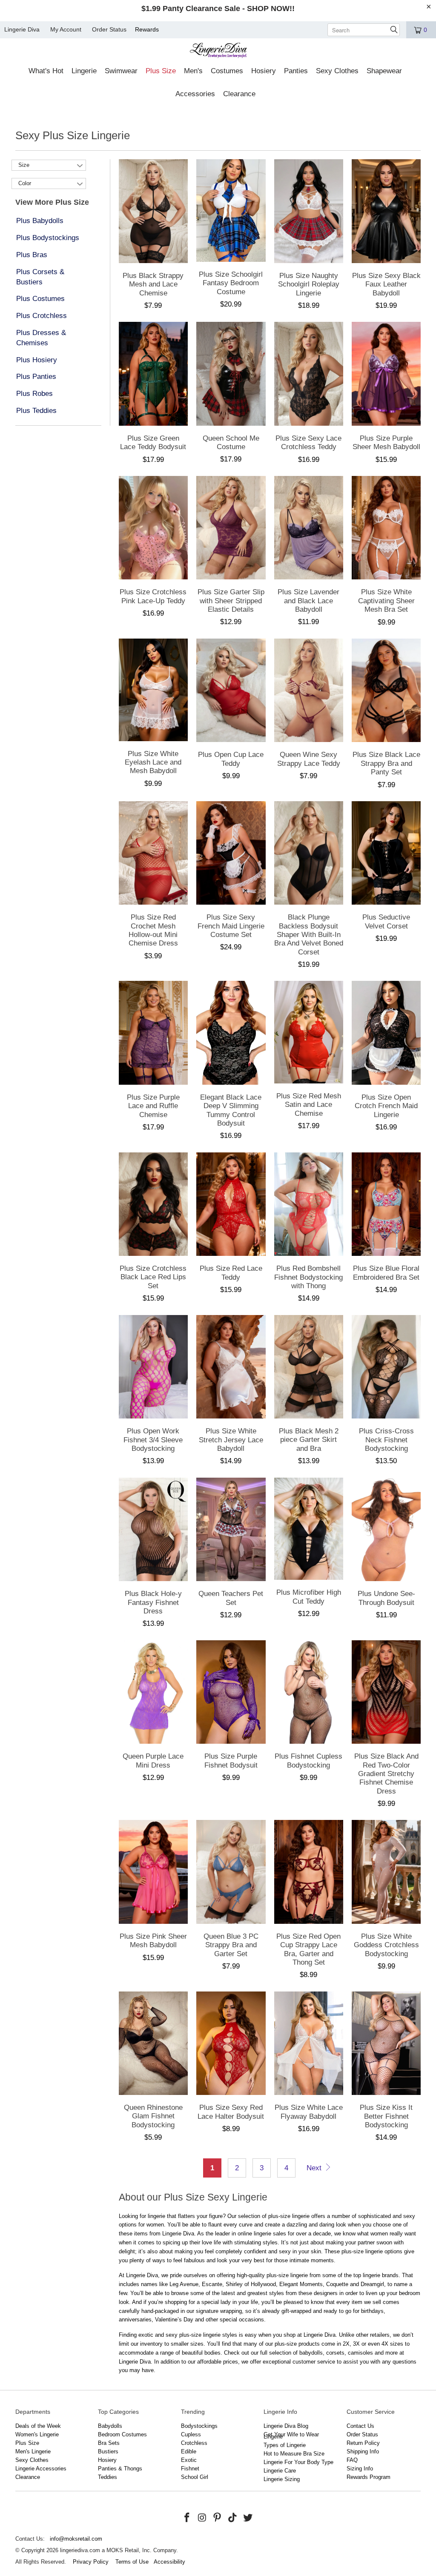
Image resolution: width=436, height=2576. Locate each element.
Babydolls (110, 2426)
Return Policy (363, 2443)
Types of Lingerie (285, 2445)
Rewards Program (369, 2477)
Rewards (147, 29)
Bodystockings (199, 2426)
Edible (189, 2451)
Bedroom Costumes (122, 2434)
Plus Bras (32, 255)
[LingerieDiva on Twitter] (248, 2518)
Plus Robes (34, 394)
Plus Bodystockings (48, 238)
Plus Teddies (36, 411)
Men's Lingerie (33, 2451)
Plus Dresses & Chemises (41, 338)
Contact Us (360, 2426)
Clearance (28, 2477)
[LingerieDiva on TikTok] (233, 2518)
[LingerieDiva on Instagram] (202, 2518)
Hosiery (107, 2460)
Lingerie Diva (22, 29)
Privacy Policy (91, 2562)
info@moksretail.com (76, 2539)
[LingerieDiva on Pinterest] (218, 2518)
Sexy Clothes (32, 2460)
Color (25, 183)
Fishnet (190, 2469)
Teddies (108, 2477)
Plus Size (27, 2443)
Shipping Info (363, 2451)
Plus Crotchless (42, 316)
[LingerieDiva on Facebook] (187, 2518)
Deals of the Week (38, 2426)
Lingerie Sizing (282, 2479)
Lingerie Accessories (41, 2469)
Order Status (109, 29)
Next (315, 2168)
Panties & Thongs (120, 2469)
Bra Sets (109, 2443)
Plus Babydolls (40, 221)
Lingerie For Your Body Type (298, 2462)
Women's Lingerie (37, 2434)
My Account (66, 29)
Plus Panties (36, 377)
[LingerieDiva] (218, 51)
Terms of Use (132, 2562)
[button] (46, 72)
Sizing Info (360, 2469)
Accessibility (169, 2562)
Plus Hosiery (37, 360)
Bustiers (108, 2451)
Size (24, 165)
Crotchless (194, 2443)
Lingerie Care (280, 2471)
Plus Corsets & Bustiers (40, 277)
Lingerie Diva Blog (286, 2426)
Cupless (191, 2434)
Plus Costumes (40, 299)
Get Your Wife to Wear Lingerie (291, 2436)
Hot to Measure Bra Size (294, 2454)
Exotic (189, 2460)
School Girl (195, 2477)
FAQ (352, 2460)
